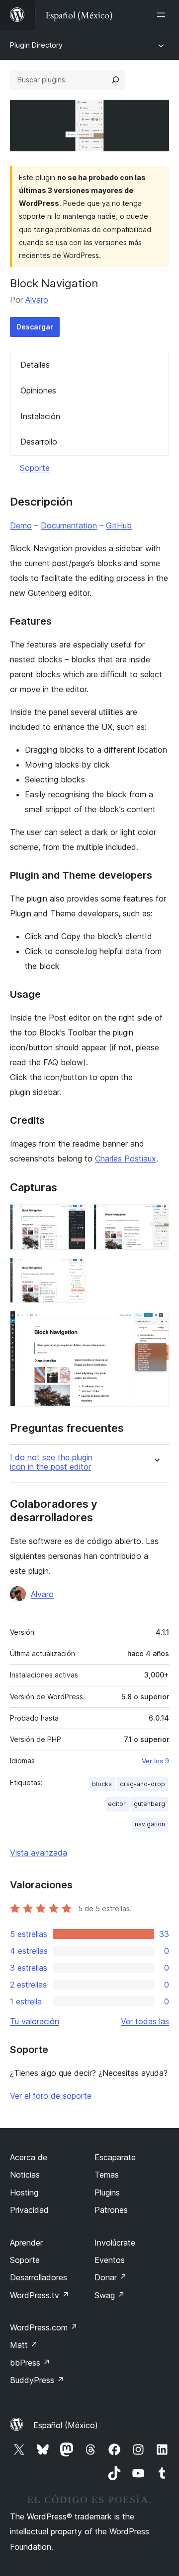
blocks (102, 1784)
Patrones (111, 2210)
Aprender (26, 2243)
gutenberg (149, 1804)
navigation (150, 1824)
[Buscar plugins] (115, 80)
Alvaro (37, 300)
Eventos (110, 2260)
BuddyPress (37, 2380)
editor (117, 1804)
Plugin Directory (36, 45)
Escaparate (115, 2157)
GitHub (119, 525)
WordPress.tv (40, 2295)
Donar (111, 2277)
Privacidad (29, 2210)
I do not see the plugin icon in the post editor (51, 1462)
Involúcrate (115, 2243)
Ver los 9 (155, 1761)
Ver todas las (145, 2021)
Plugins (107, 2192)
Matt (24, 2345)
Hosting (24, 2192)
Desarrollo (39, 442)
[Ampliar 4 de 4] (156, 1324)
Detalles (35, 365)
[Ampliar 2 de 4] (156, 1218)
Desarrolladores (39, 2277)
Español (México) (66, 2425)
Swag (110, 2295)
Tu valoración (35, 2021)
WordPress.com (44, 2327)
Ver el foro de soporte (51, 2096)
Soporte (35, 468)
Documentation (69, 525)
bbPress (30, 2363)
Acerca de (29, 2157)
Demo (21, 525)
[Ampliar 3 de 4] (72, 1271)
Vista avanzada (39, 1853)
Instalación (40, 416)
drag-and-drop (142, 1784)
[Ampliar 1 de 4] (72, 1218)
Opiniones (38, 390)
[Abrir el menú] (163, 15)
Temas (107, 2175)
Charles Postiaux (126, 1159)
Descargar (35, 327)
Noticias (25, 2175)
